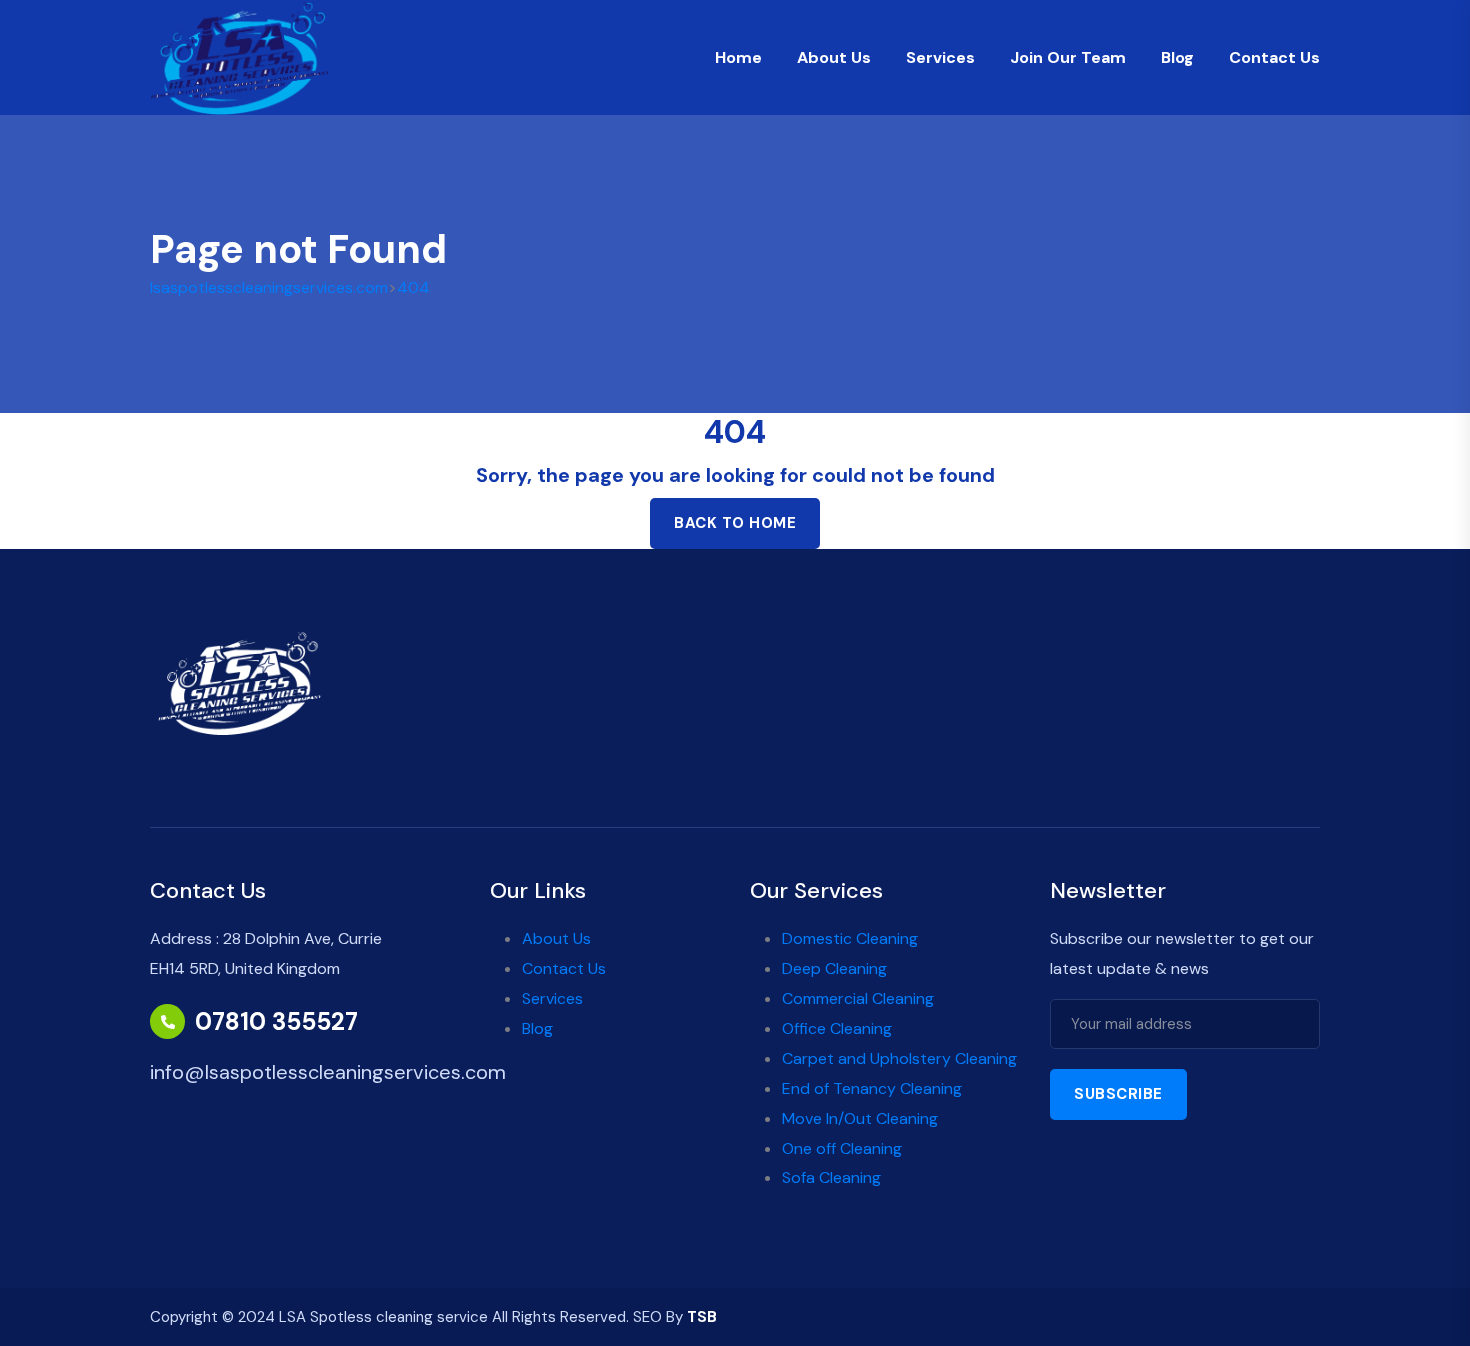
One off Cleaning (842, 1148)
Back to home (735, 523)
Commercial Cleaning (858, 998)
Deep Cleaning (834, 968)
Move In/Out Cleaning (860, 1118)
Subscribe (1118, 1094)
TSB (702, 1317)
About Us (834, 57)
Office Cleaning (837, 1028)
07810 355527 (276, 1022)
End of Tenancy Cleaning (872, 1088)
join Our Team (1068, 57)
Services (940, 57)
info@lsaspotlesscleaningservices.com (328, 1072)
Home (738, 57)
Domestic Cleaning (850, 938)
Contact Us (1274, 57)
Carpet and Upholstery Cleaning (899, 1058)
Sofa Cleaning (831, 1177)
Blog (1177, 57)
